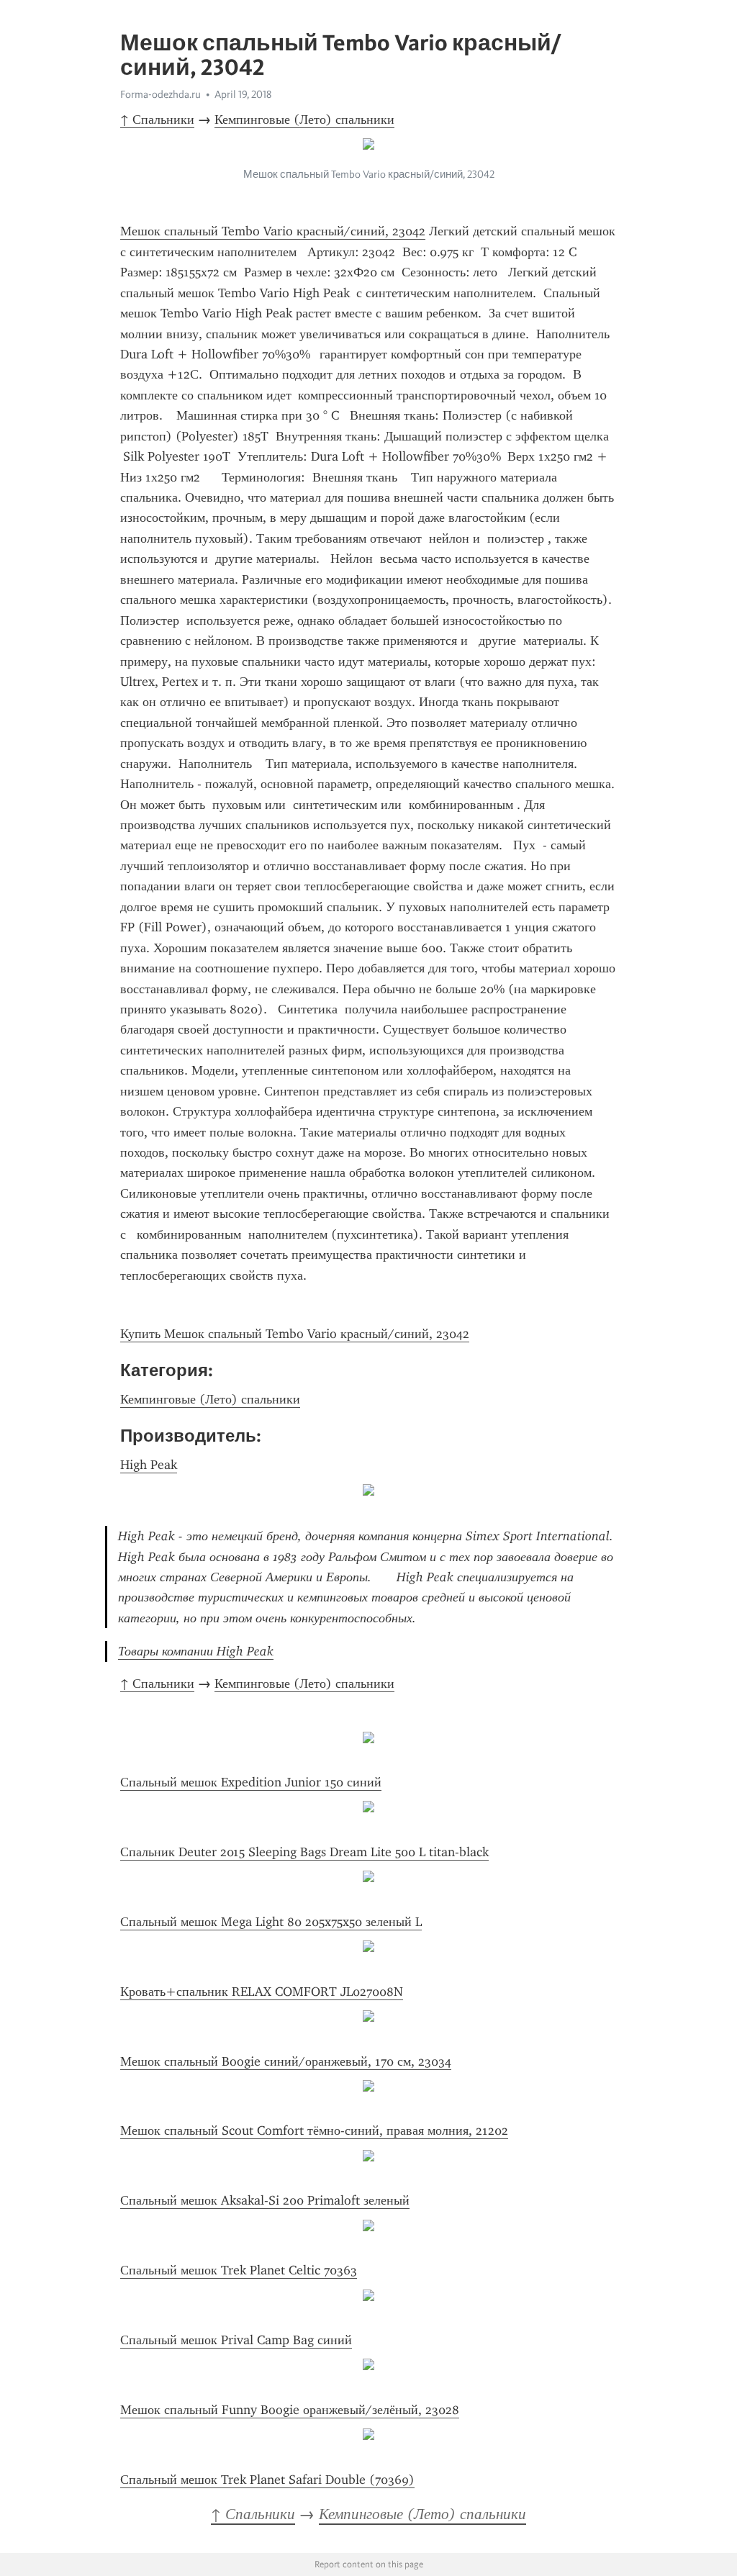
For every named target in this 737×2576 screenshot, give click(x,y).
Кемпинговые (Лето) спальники (304, 119)
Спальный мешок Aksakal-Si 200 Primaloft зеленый (265, 2200)
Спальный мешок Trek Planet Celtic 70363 (239, 2270)
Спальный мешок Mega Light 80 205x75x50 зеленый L (271, 1922)
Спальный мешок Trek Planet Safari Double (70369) (267, 2480)
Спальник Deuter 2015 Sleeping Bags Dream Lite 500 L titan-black (304, 1852)
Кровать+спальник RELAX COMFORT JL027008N (262, 1992)
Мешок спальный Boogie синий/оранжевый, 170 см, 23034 (286, 2061)
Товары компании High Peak (196, 1651)
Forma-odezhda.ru (160, 94)
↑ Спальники (157, 119)
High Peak (149, 1465)
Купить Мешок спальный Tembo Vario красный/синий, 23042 (295, 1334)
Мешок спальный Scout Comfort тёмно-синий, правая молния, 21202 (314, 2130)
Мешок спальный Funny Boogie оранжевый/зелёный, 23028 (290, 2410)
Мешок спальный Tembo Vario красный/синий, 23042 (273, 231)
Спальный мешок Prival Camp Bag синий (236, 2340)
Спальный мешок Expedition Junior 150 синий (251, 1782)
